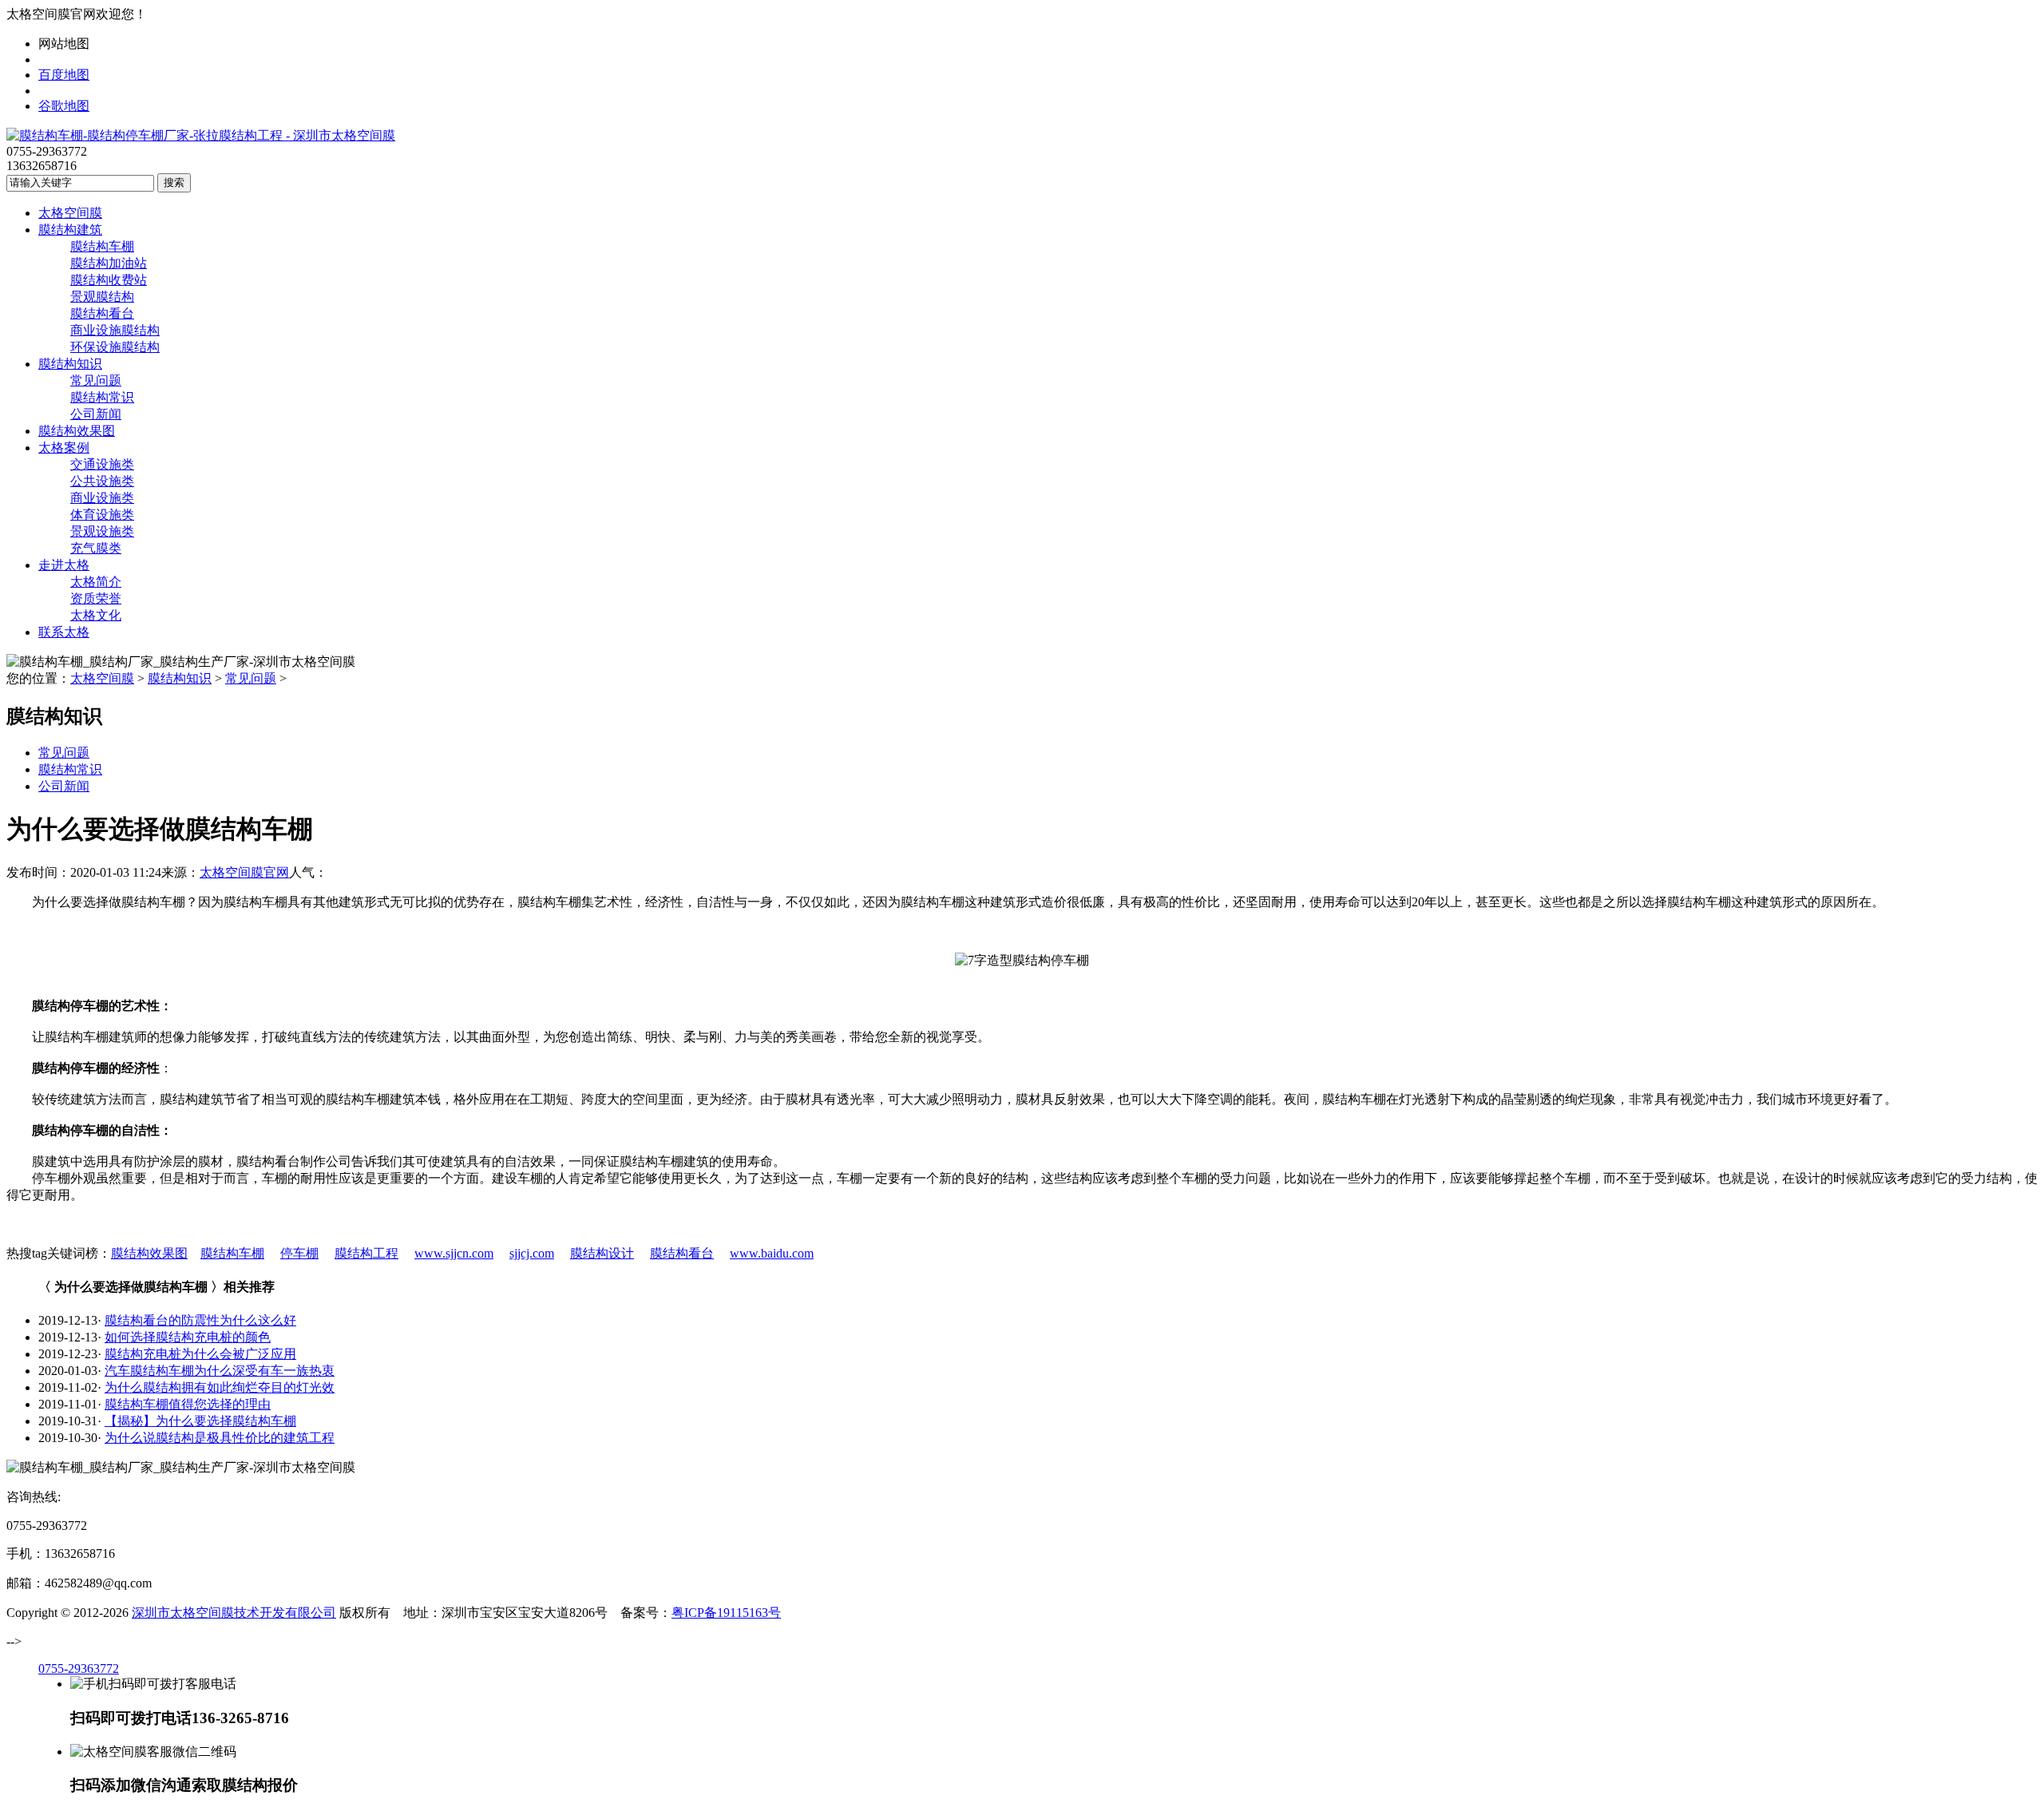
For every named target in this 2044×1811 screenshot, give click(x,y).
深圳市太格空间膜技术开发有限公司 (234, 1613)
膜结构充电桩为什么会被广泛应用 (200, 1354)
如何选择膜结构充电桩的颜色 (188, 1337)
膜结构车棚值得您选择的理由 (188, 1404)
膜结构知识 (70, 364)
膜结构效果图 (77, 431)
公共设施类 (102, 481)
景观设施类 (102, 531)
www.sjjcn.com (454, 1253)
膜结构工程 (366, 1253)
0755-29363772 (79, 1668)
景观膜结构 (102, 297)
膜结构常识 (102, 397)
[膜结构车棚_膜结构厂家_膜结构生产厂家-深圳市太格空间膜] (201, 135)
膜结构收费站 (109, 280)
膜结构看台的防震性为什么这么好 (200, 1320)
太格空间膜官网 (244, 872)
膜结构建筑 (70, 230)
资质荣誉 (96, 598)
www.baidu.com (772, 1253)
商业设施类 (102, 498)
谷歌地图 (64, 106)
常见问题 (96, 380)
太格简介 (96, 582)
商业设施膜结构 (115, 330)
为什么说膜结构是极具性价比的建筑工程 (220, 1438)
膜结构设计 (602, 1253)
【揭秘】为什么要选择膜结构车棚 (200, 1421)
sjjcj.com (532, 1253)
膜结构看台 (102, 313)
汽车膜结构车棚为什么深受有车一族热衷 (220, 1371)
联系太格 (64, 632)
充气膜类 (96, 548)
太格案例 (64, 448)
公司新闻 (96, 414)
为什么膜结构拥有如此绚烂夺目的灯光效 (220, 1387)
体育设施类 (102, 515)
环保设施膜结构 (115, 347)
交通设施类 (102, 464)
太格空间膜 (70, 213)
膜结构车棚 (102, 246)
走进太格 (64, 565)
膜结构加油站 (109, 263)
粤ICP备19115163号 (726, 1613)
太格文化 (96, 615)
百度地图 (64, 75)
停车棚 (299, 1253)
